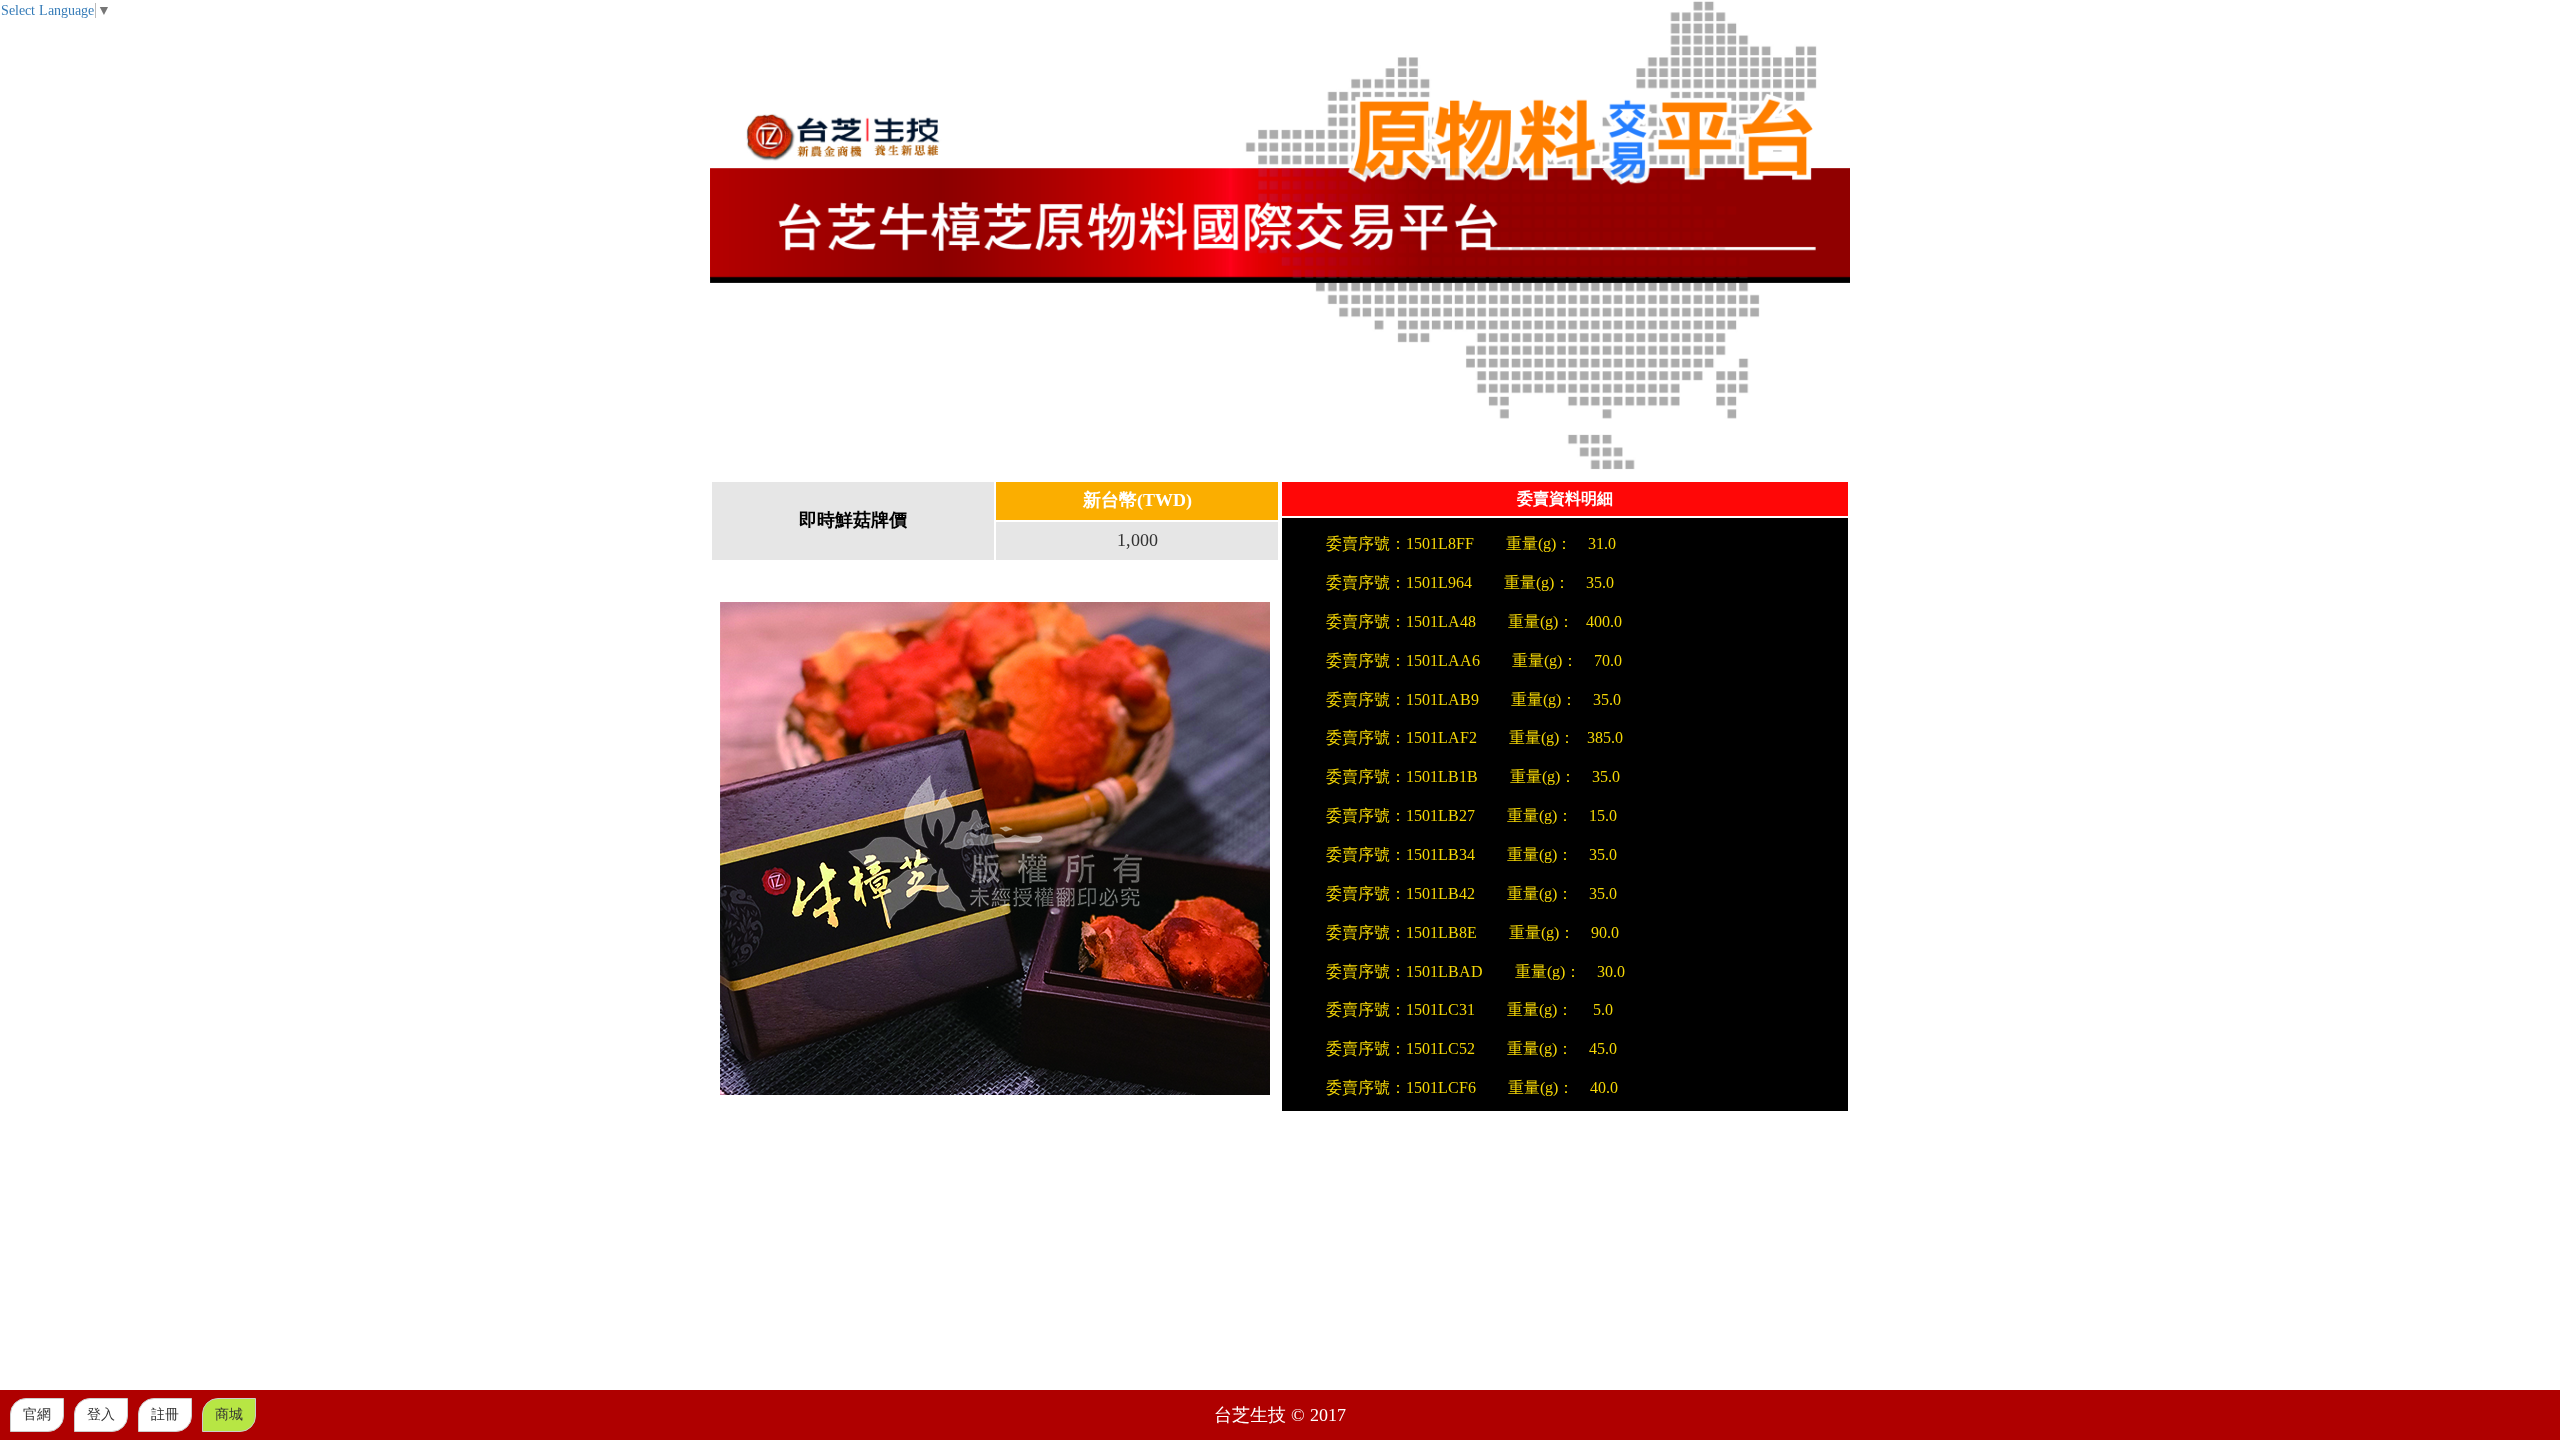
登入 (101, 1414)
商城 (229, 1414)
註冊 (165, 1414)
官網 (37, 1414)
